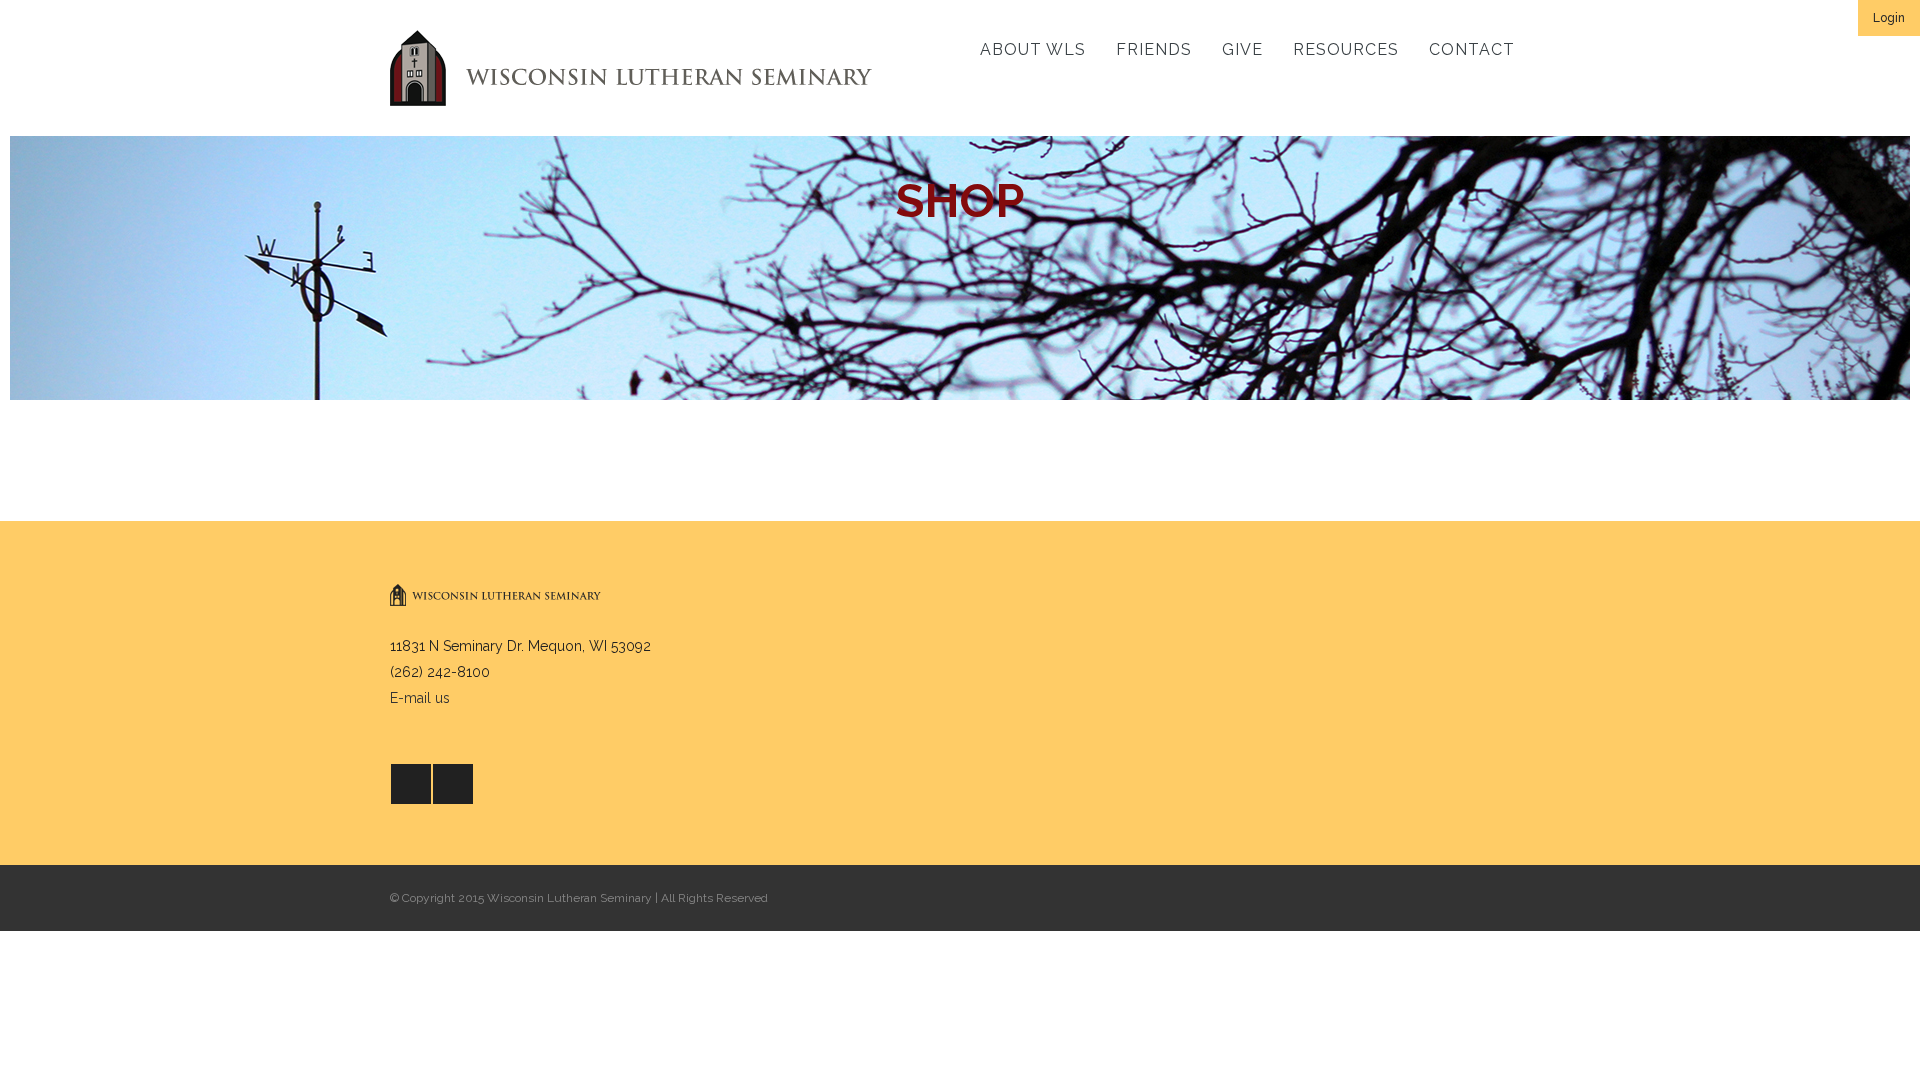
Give (1242, 49)
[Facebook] (411, 784)
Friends (1154, 49)
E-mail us (420, 698)
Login (1889, 18)
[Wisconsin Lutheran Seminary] (631, 68)
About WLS (1033, 49)
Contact (1472, 49)
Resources (1346, 49)
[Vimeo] (453, 784)
